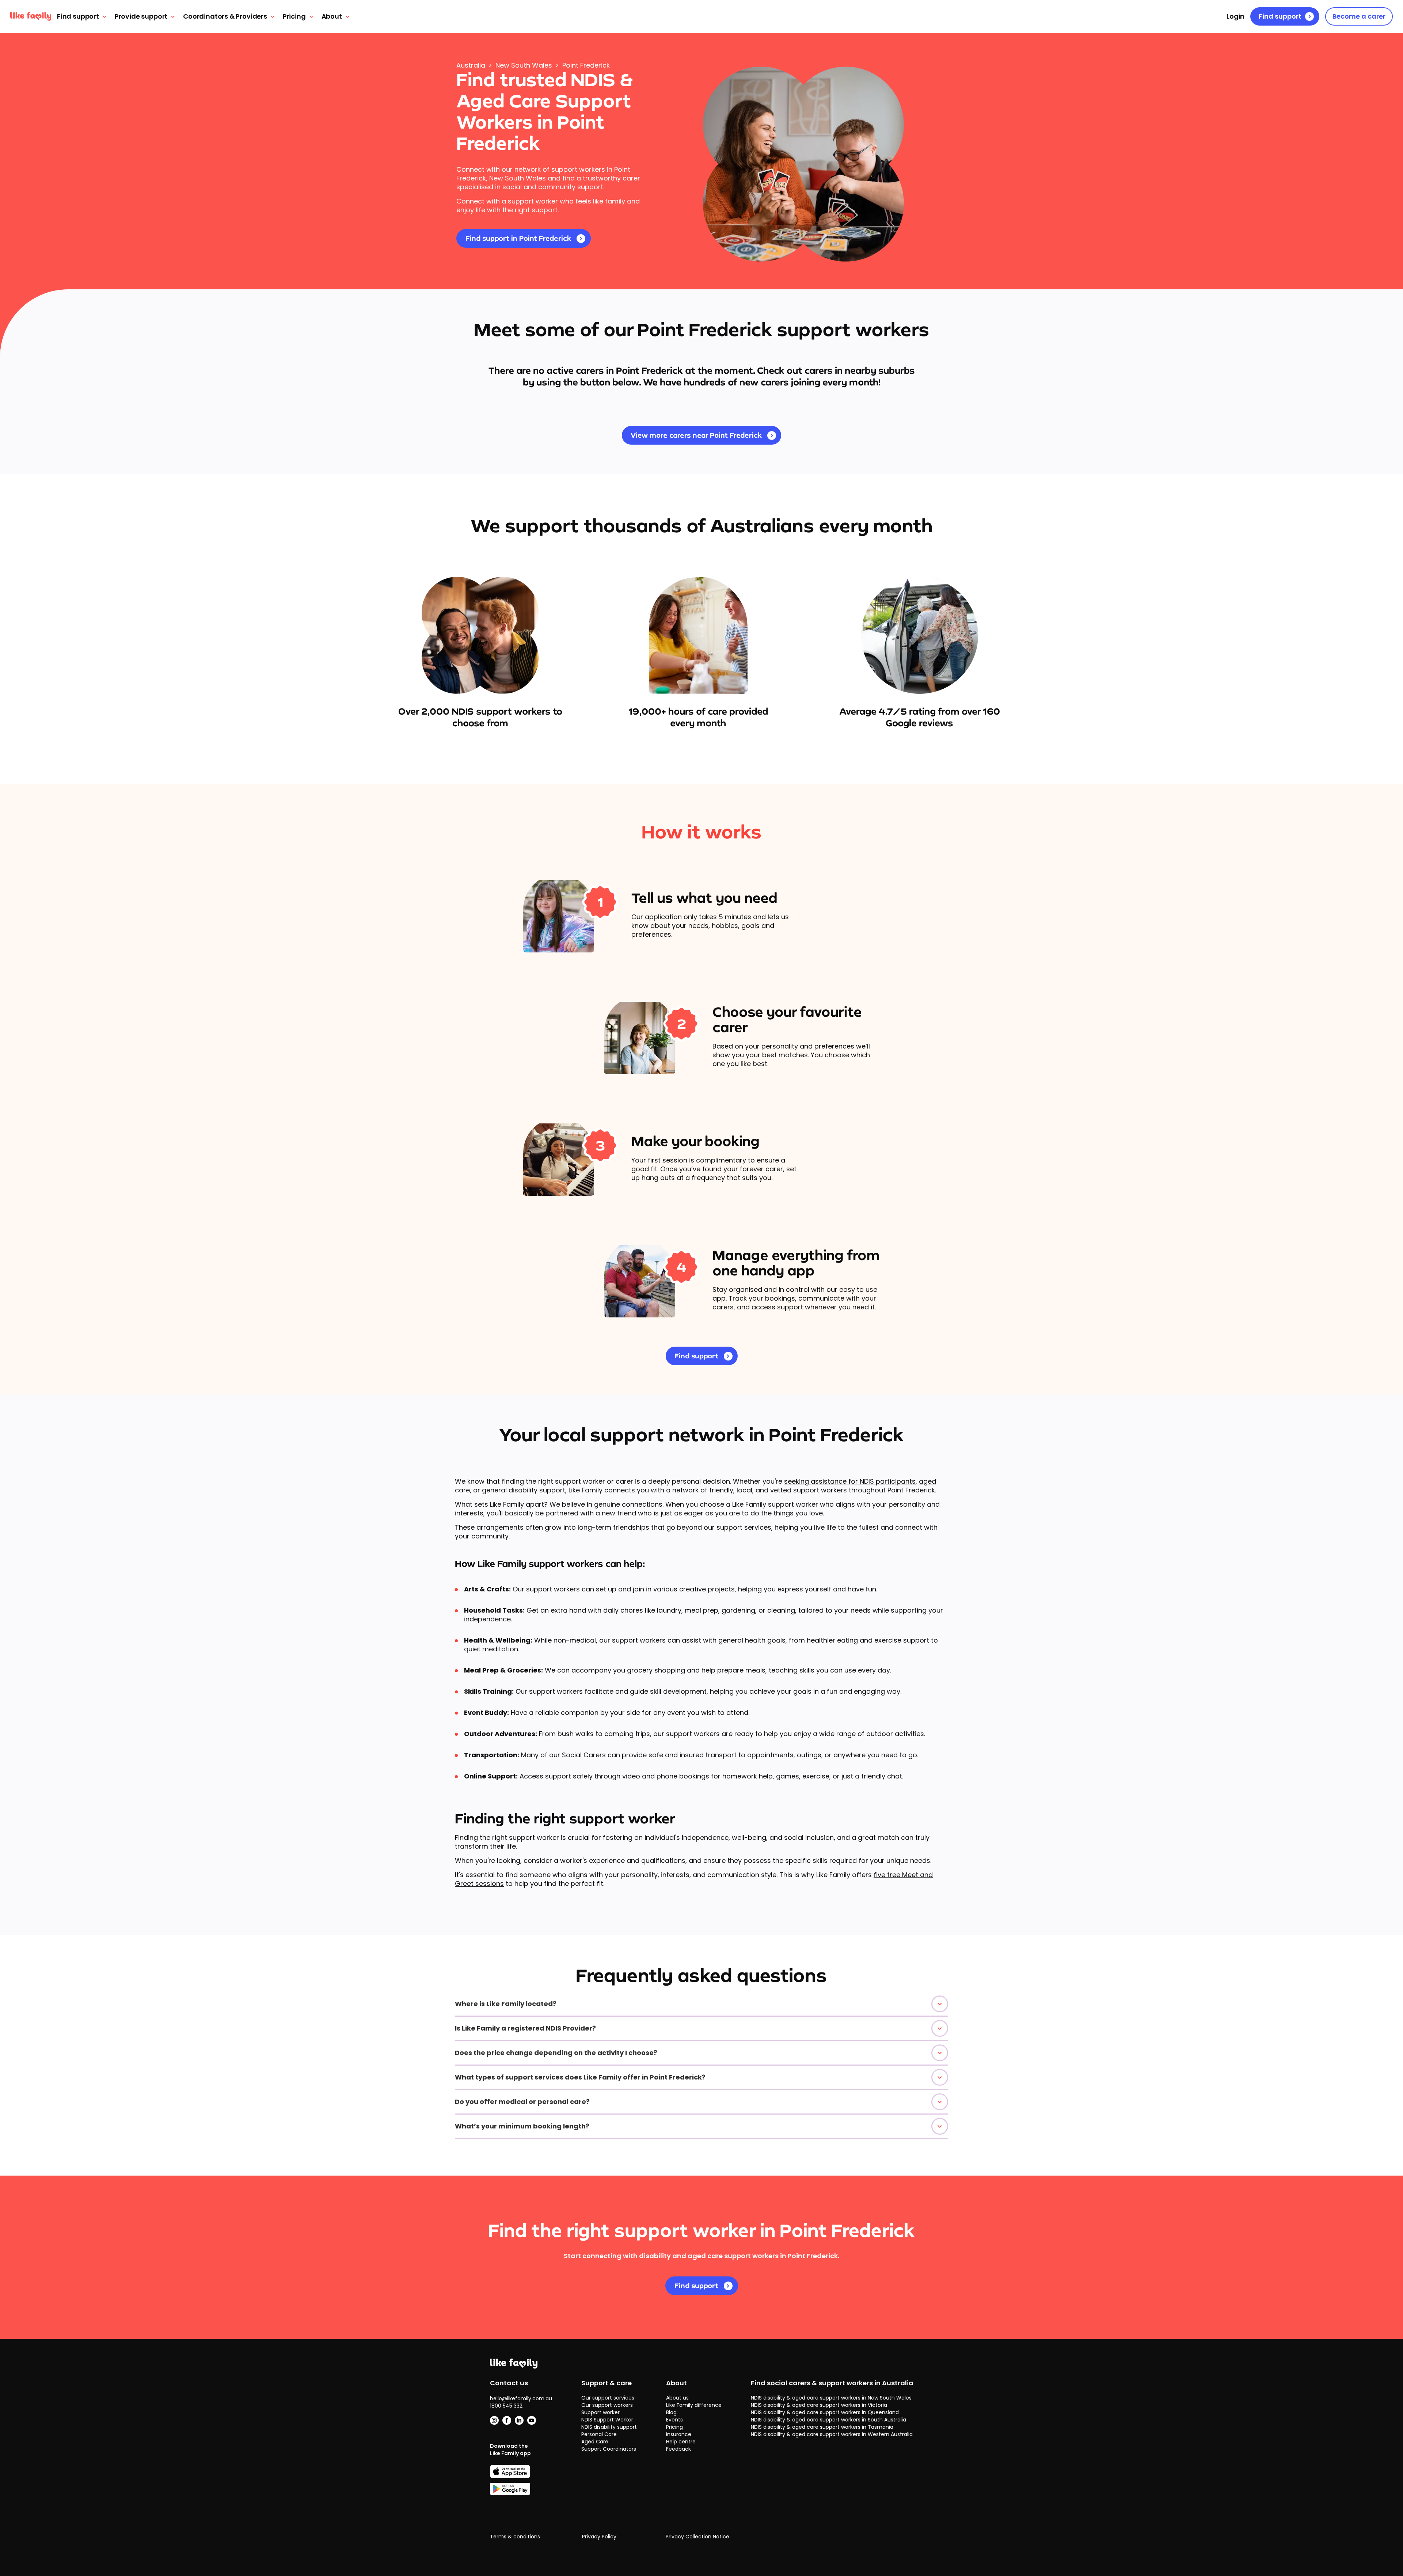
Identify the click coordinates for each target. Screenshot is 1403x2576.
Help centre (681, 2442)
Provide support (141, 16)
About (332, 16)
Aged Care (595, 2442)
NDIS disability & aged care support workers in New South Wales (831, 2398)
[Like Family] (31, 16)
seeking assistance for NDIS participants (850, 1481)
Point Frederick (586, 65)
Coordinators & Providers (225, 16)
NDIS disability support (609, 2427)
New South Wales (524, 65)
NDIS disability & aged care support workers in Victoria (819, 2405)
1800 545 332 (506, 2406)
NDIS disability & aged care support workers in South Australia (828, 2420)
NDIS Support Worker (607, 2420)
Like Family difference (694, 2405)
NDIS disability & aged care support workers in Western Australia (832, 2434)
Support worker (600, 2412)
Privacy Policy (599, 2537)
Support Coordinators (609, 2449)
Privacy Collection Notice (697, 2537)
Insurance (679, 2434)
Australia (471, 65)
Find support (78, 16)
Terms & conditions (515, 2537)
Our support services (608, 2398)
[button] (701, 2004)
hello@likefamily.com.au (521, 2398)
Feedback (678, 2449)
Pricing (294, 16)
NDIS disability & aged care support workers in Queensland (825, 2412)
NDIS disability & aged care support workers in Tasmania (822, 2427)
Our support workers (607, 2405)
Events (674, 2420)
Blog (671, 2412)
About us (677, 2398)
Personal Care (599, 2434)
